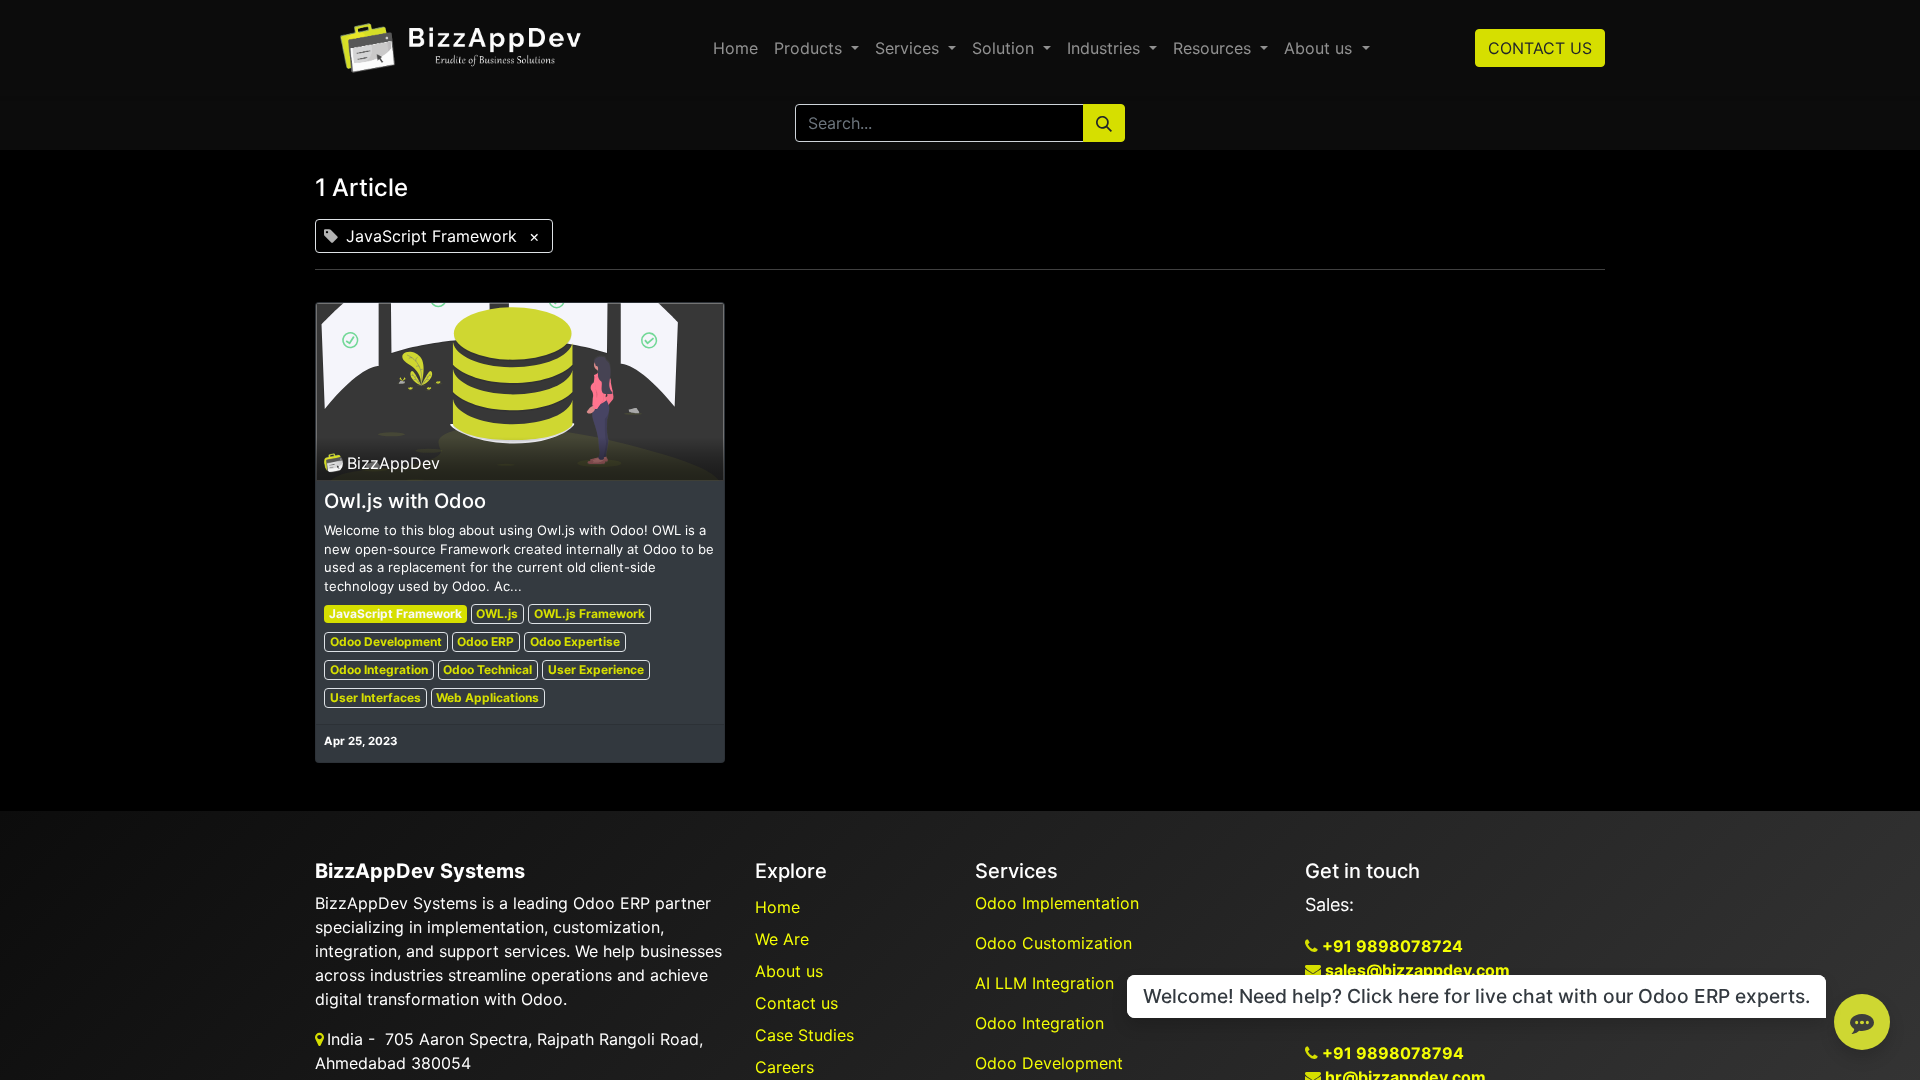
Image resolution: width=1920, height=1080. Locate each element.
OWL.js (497, 613)
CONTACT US (1540, 48)
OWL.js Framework (589, 613)
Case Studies (804, 1035)
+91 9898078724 (1390, 946)
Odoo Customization (1056, 943)
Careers (784, 1067)
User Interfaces (375, 697)
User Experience (596, 669)
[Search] (1104, 123)
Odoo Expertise (575, 641)
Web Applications (487, 697)
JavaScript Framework (395, 613)
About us (789, 971)
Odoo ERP (485, 641)
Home (777, 907)
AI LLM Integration (1044, 983)
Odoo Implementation (1059, 903)
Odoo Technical (487, 669)
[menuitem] (735, 48)
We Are (782, 939)
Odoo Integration (379, 669)
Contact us (796, 1003)
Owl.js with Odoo (405, 501)
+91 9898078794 (1391, 1053)
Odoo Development (386, 641)
